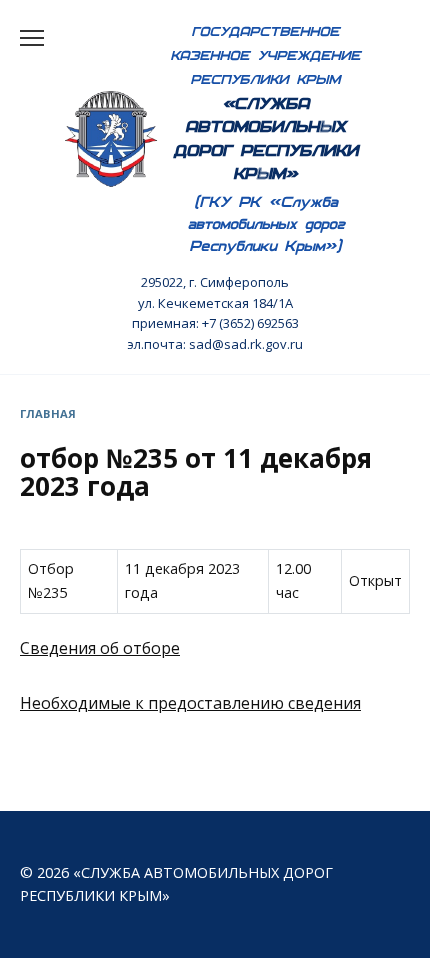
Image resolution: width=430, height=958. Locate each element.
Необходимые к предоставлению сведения (190, 703)
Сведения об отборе (100, 648)
